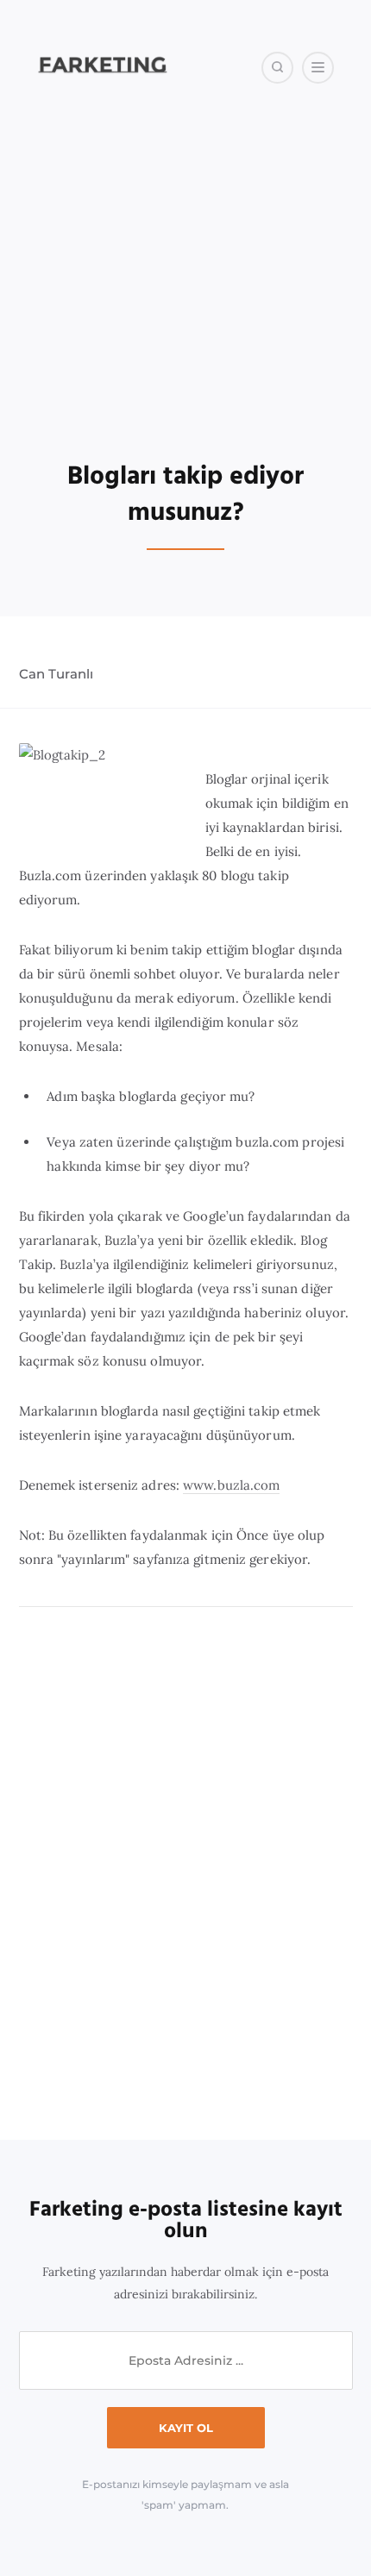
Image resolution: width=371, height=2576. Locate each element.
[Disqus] (186, 1874)
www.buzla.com (231, 1485)
